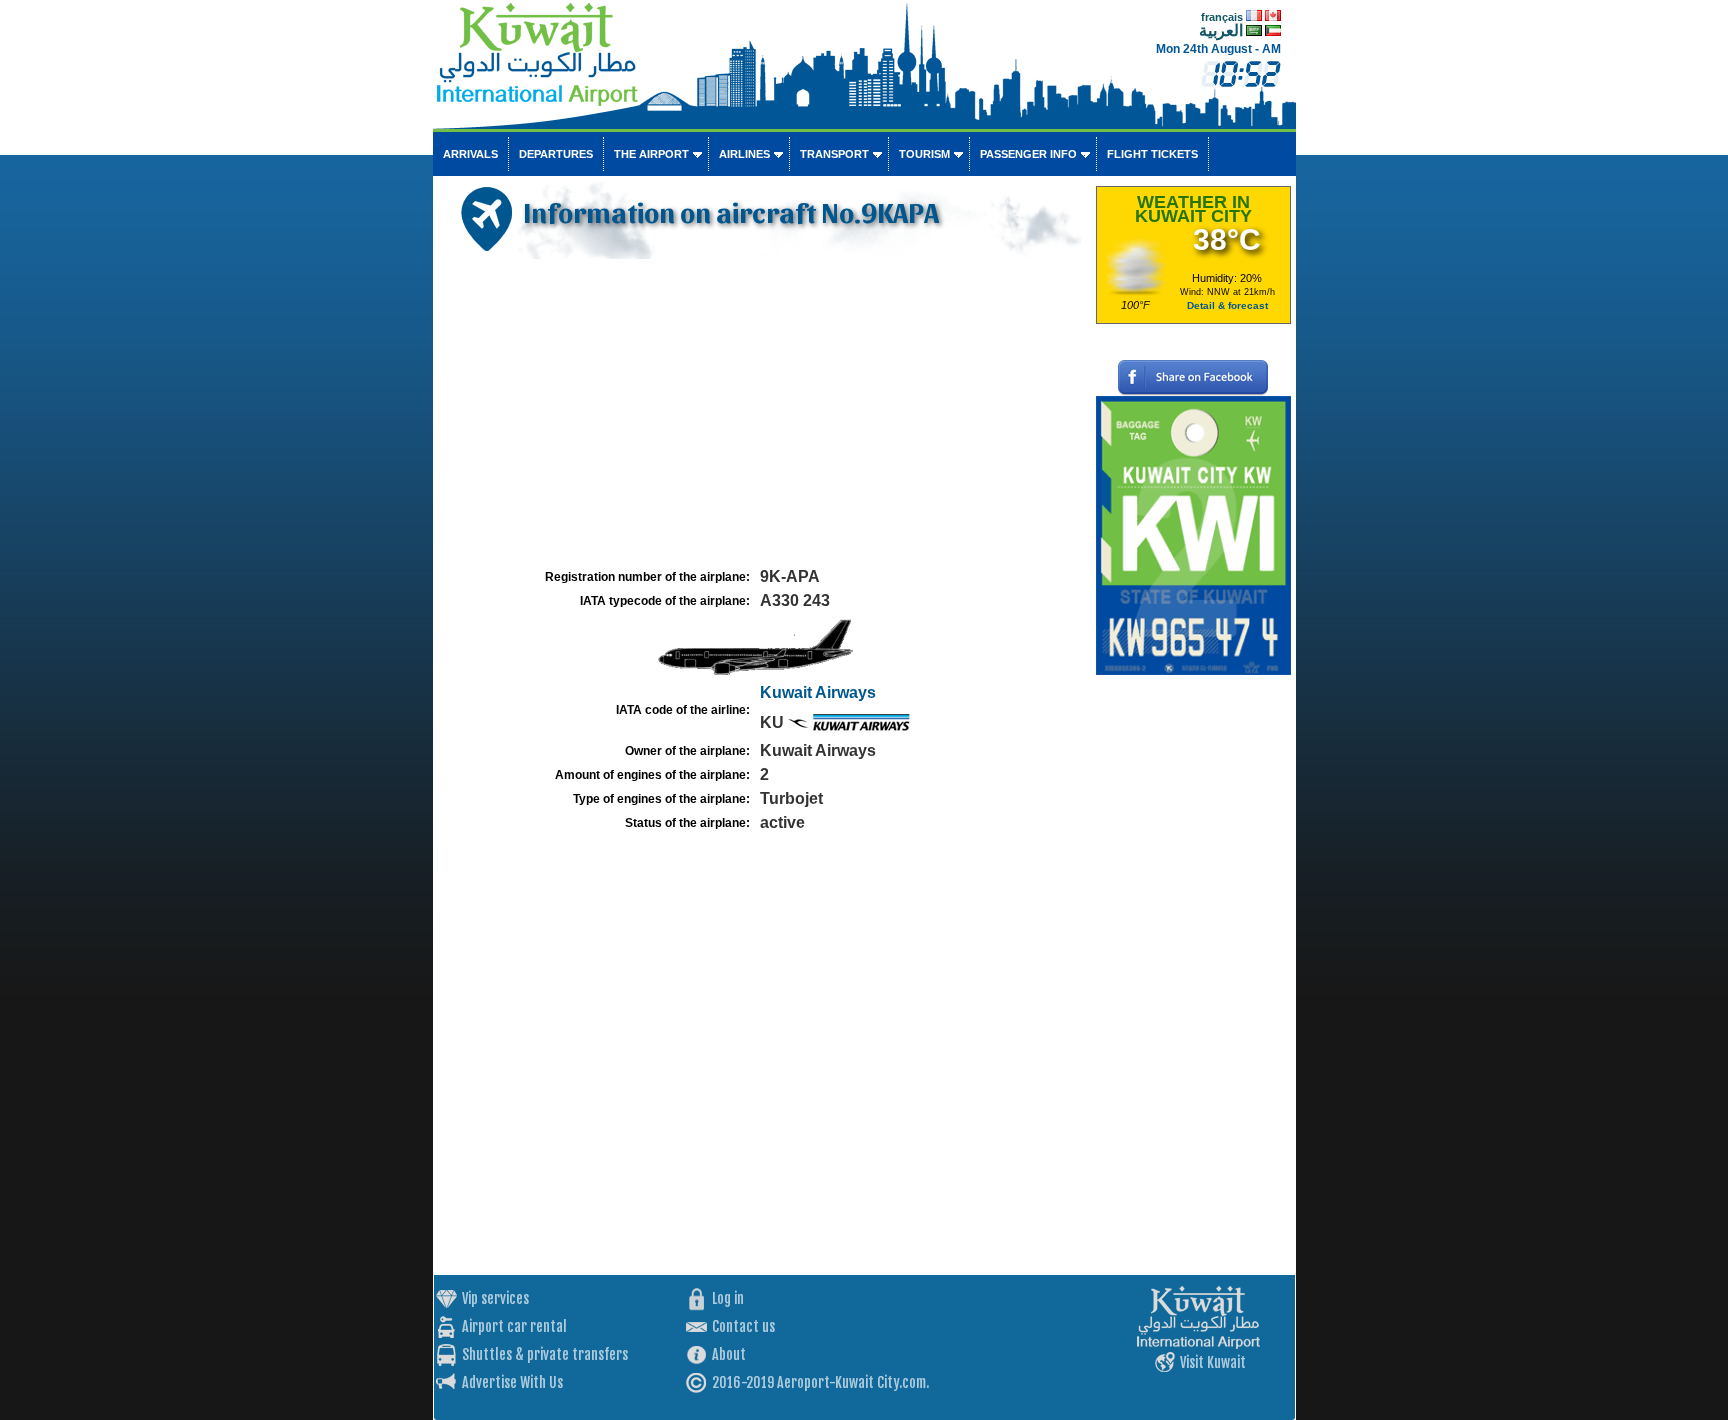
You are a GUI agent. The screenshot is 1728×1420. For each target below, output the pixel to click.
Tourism (924, 154)
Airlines (744, 154)
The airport (651, 154)
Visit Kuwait (1213, 1362)
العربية (1221, 30)
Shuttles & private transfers (545, 1354)
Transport (834, 154)
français (1222, 17)
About (729, 1354)
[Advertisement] (762, 414)
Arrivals (470, 154)
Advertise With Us (512, 1382)
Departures (556, 154)
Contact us (743, 1326)
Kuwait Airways (818, 692)
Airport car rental (514, 1326)
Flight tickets (1152, 154)
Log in (728, 1298)
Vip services (495, 1298)
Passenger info (1028, 154)
